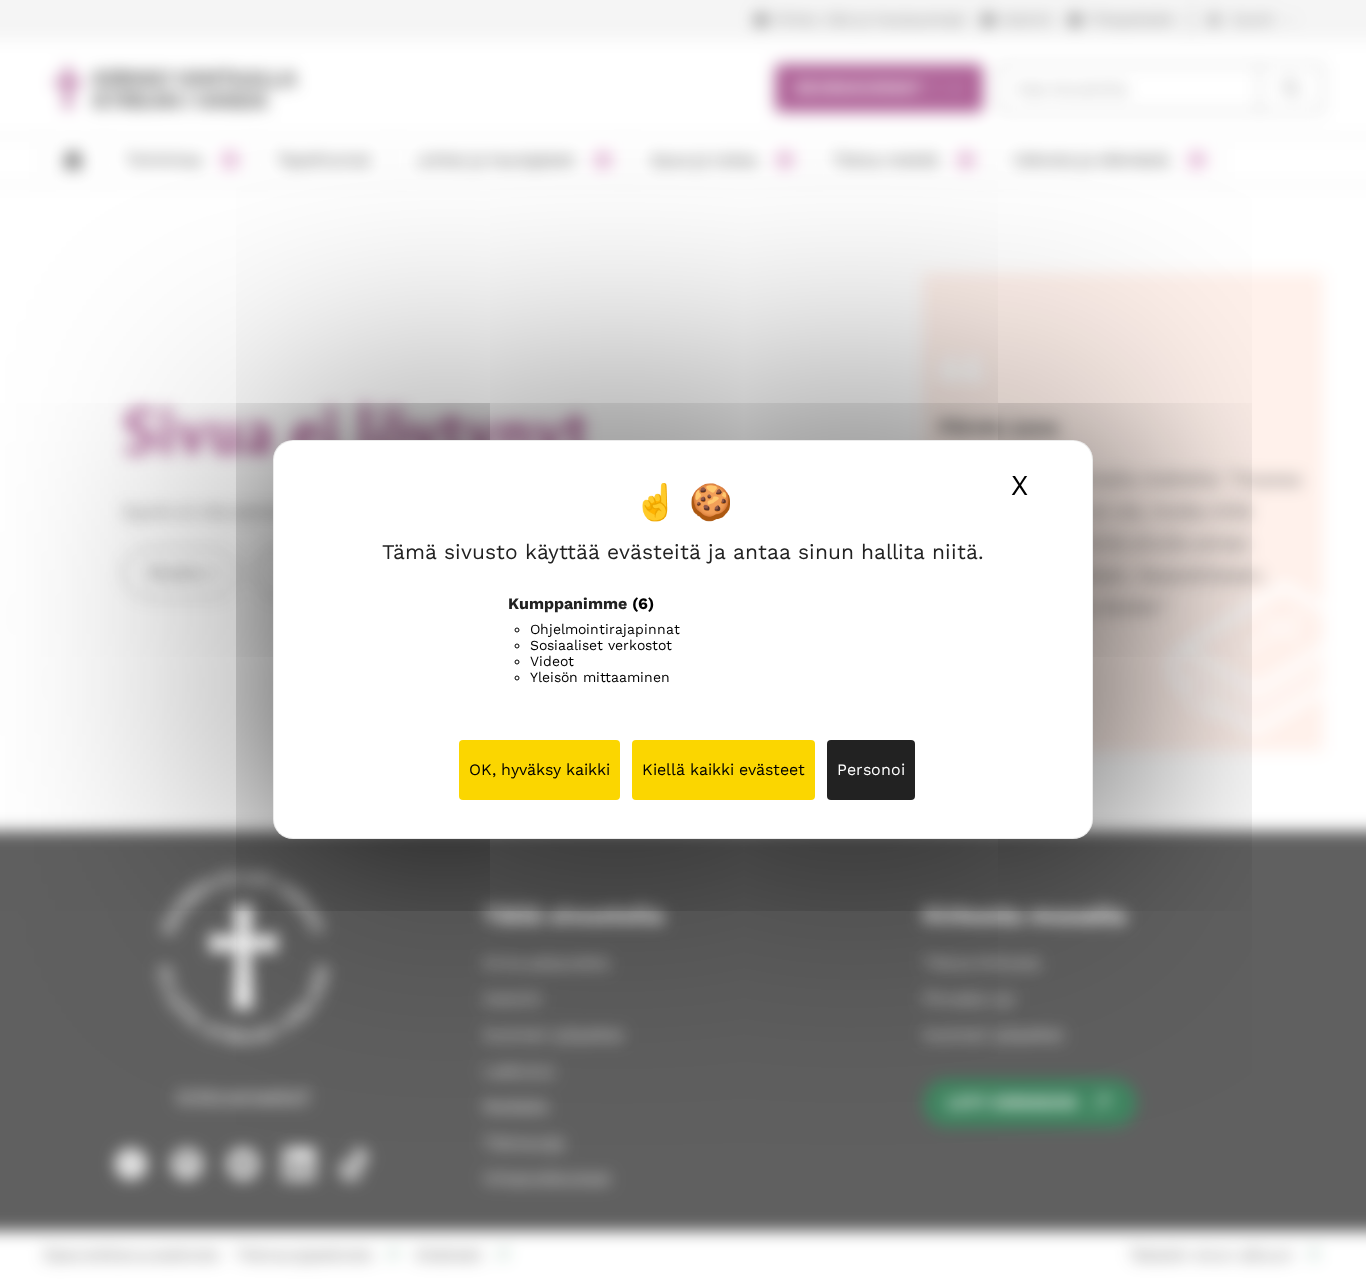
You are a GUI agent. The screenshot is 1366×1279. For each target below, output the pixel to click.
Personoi (871, 769)
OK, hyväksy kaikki (539, 769)
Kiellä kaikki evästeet (723, 769)
